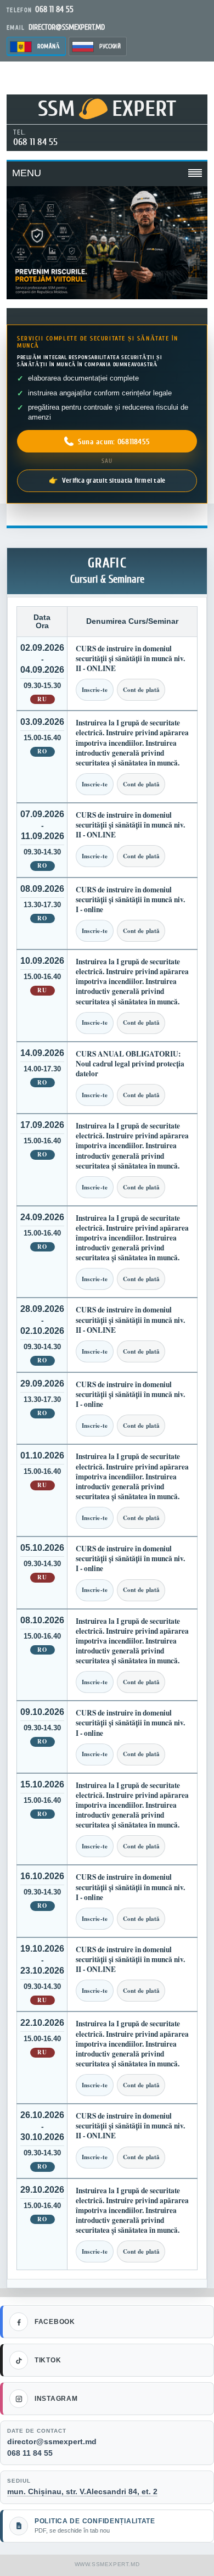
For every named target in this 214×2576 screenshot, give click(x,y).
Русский (110, 46)
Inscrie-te (95, 690)
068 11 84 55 (35, 142)
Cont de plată (141, 690)
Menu (27, 173)
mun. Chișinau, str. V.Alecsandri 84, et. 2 (82, 2491)
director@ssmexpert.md (52, 2441)
